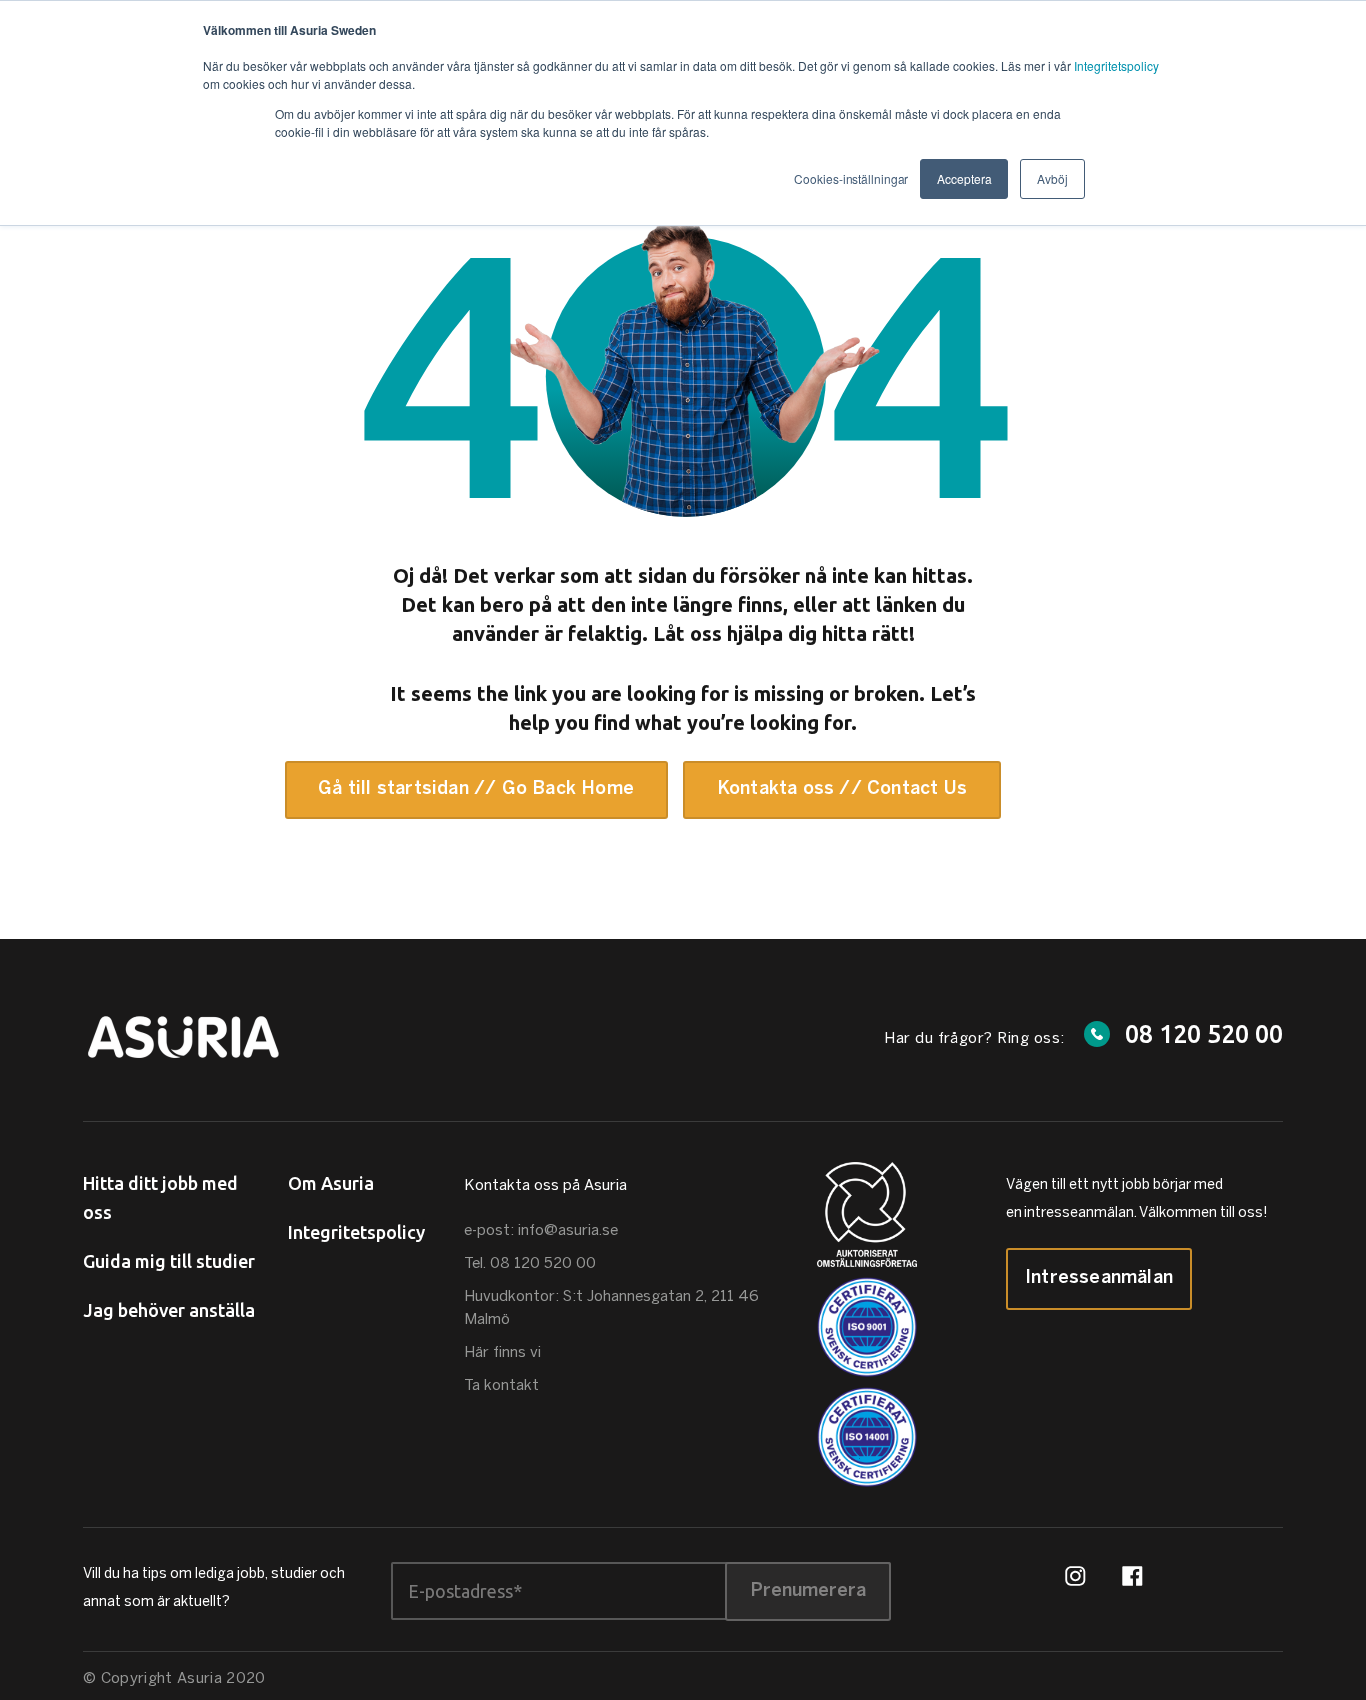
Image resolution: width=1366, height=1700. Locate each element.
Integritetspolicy (1116, 65)
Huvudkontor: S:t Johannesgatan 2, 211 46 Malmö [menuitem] (611, 1308)
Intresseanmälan (1099, 1278)
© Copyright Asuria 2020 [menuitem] (174, 1679)
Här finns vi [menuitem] (502, 1353)
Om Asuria (331, 1183)
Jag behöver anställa (169, 1310)
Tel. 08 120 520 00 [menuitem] (530, 1264)
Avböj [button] (1052, 178)
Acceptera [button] (964, 178)
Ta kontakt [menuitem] (501, 1386)
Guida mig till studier (169, 1261)
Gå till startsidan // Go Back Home (476, 789)
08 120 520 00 (1204, 1034)
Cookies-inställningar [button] (851, 178)
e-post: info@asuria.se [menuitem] (541, 1231)
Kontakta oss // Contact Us (842, 789)
